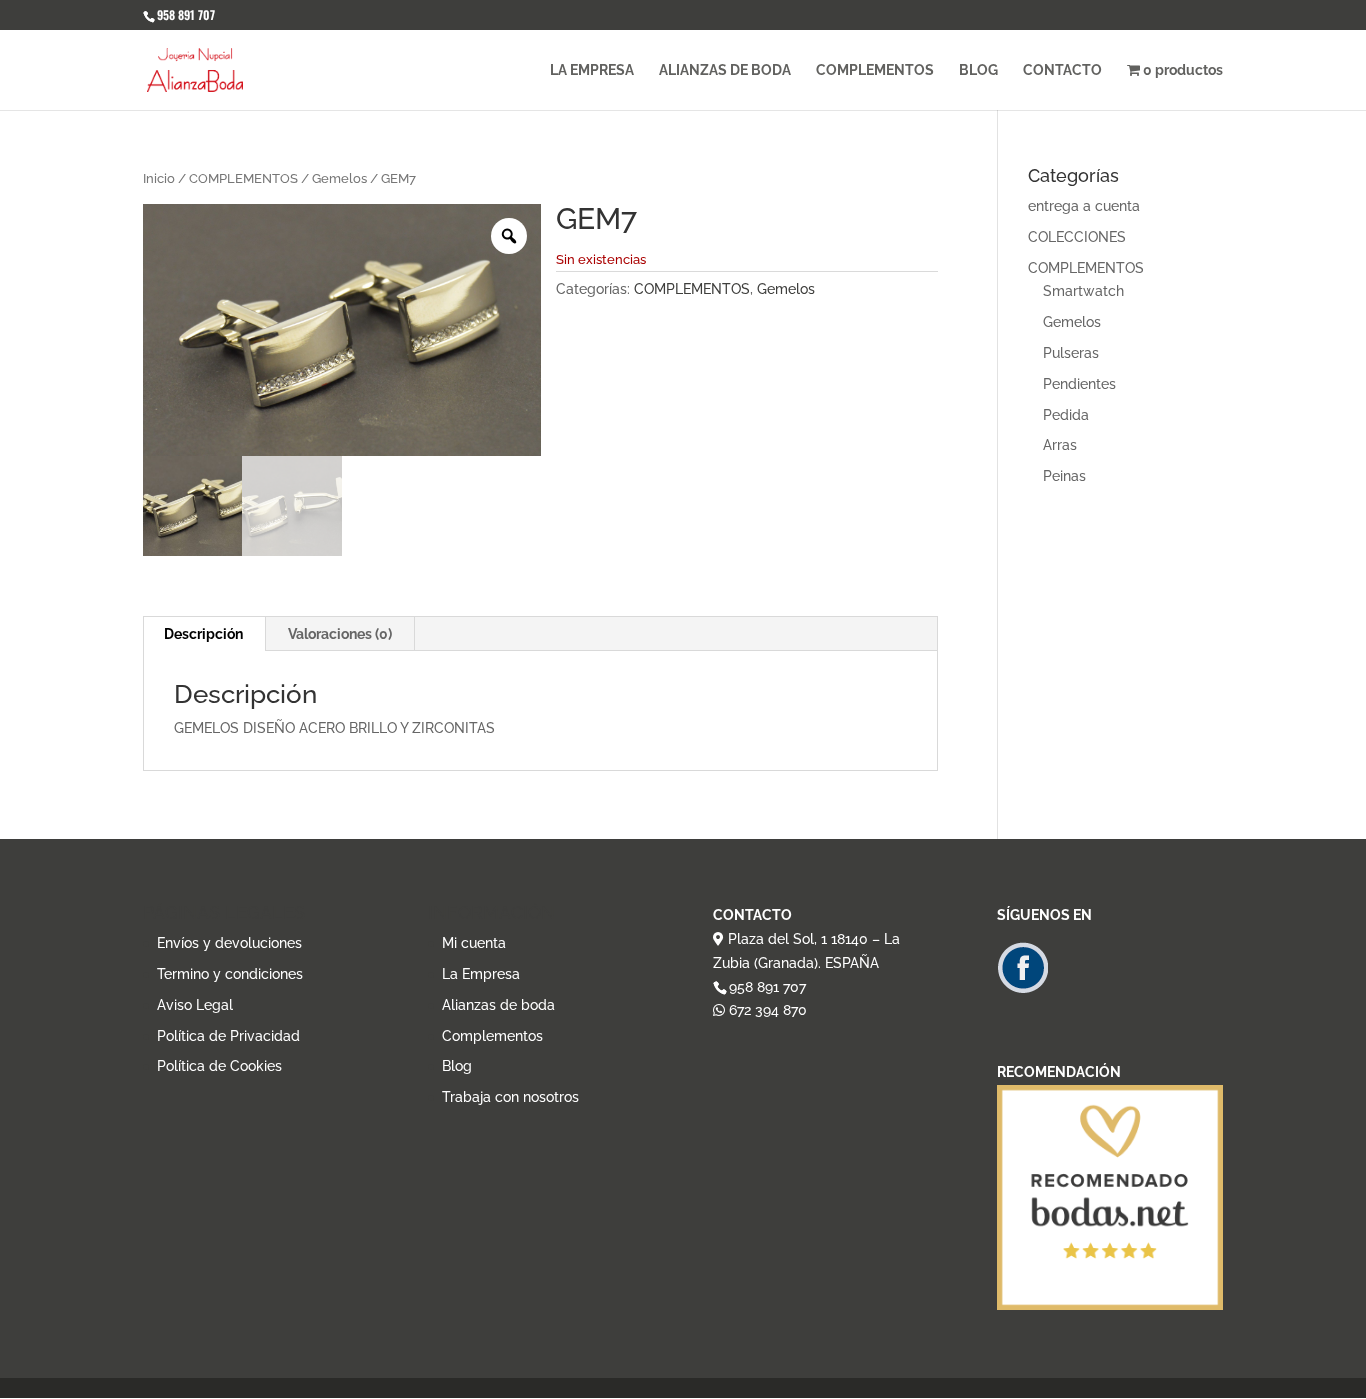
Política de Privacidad (228, 1036)
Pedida (1066, 415)
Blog (457, 1066)
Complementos (492, 1036)
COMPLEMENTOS (875, 70)
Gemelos (339, 178)
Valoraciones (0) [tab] (340, 634)
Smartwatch (1083, 291)
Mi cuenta (474, 943)
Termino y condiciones (230, 974)
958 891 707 (767, 987)
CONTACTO (1062, 70)
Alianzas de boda (498, 1005)
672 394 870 (766, 1010)
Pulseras (1071, 353)
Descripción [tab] (203, 634)
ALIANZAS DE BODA (725, 70)
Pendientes (1079, 384)
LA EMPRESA (592, 70)
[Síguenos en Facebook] (1022, 989)
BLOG (978, 70)
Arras (1060, 445)
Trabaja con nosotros (510, 1097)
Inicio (159, 178)
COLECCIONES (1077, 237)
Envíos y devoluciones (229, 943)
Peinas (1064, 476)
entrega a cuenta (1084, 206)
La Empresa (481, 974)
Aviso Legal (195, 1005)
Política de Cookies (219, 1066)
